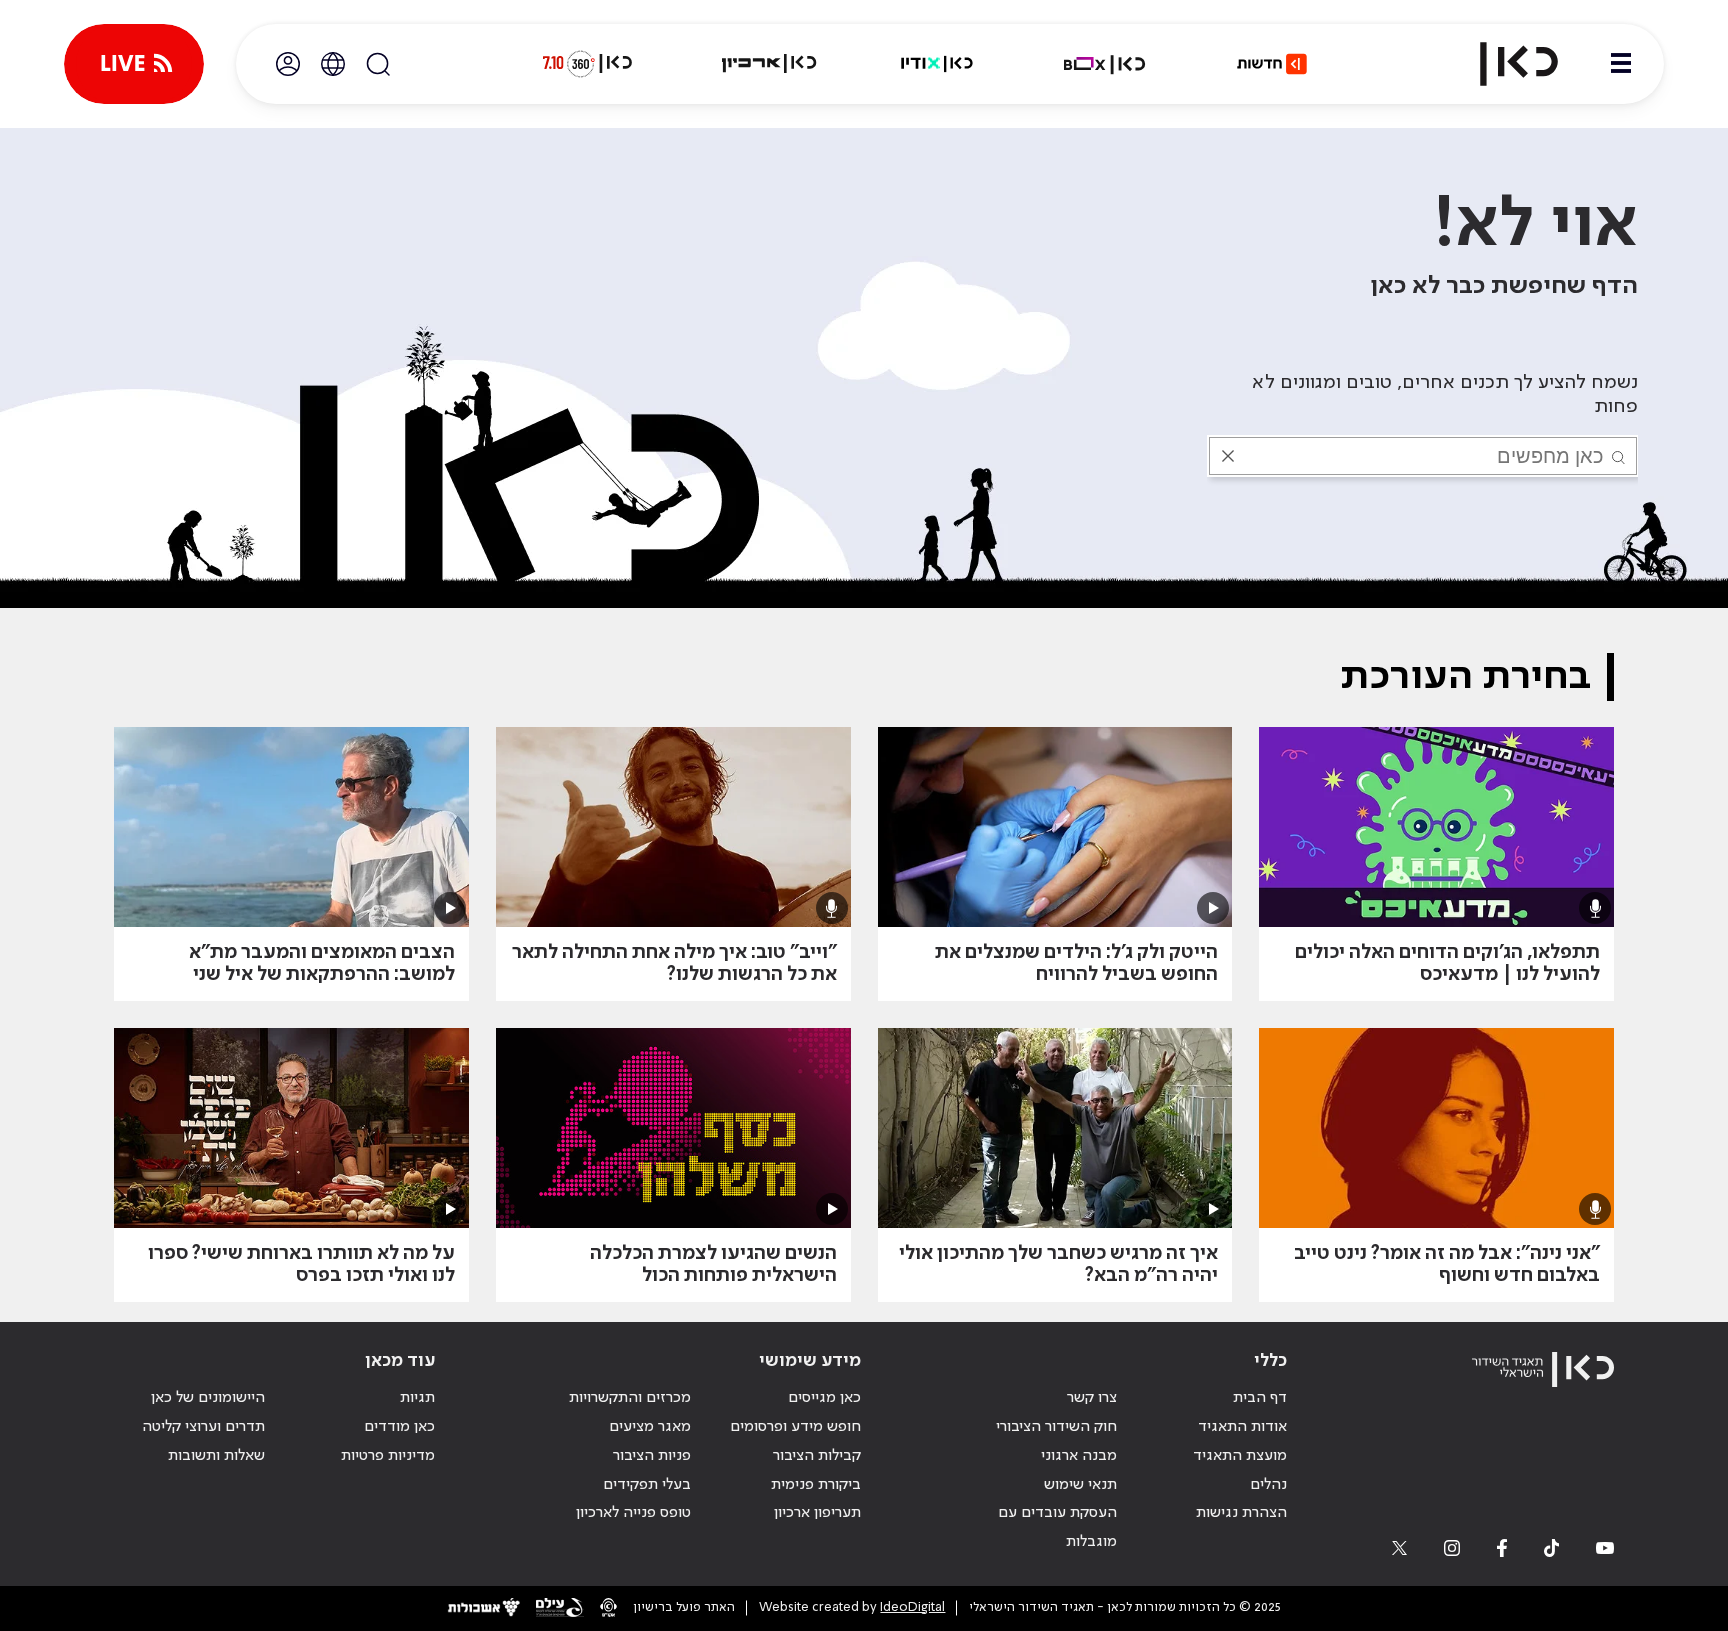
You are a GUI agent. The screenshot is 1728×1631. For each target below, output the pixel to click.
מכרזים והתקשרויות (630, 1398)
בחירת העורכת (1465, 677)
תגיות (417, 1398)
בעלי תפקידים (647, 1485)
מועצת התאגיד (1240, 1456)
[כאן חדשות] (1272, 64)
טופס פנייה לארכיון (633, 1513)
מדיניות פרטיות (388, 1456)
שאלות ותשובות (216, 1456)
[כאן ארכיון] (769, 64)
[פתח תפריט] (1621, 64)
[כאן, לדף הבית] (1502, 64)
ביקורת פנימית (816, 1485)
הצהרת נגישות (1241, 1513)
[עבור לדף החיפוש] (378, 64)
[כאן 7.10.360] (587, 64)
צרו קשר (1092, 1398)
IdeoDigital (912, 1607)
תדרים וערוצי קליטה (203, 1427)
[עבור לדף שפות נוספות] (333, 64)
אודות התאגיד (1242, 1427)
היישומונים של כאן (208, 1398)
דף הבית (1260, 1398)
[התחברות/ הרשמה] (288, 64)
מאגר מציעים (650, 1427)
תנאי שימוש (1080, 1485)
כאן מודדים (399, 1427)
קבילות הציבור (817, 1456)
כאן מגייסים (824, 1398)
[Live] (134, 64)
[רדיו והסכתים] (937, 64)
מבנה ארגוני (1079, 1456)
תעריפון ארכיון (817, 1512)
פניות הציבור (652, 1456)
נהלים (1268, 1485)
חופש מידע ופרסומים (795, 1427)
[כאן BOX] (1105, 64)
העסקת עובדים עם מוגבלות (1057, 1527)
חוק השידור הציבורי (1056, 1427)
